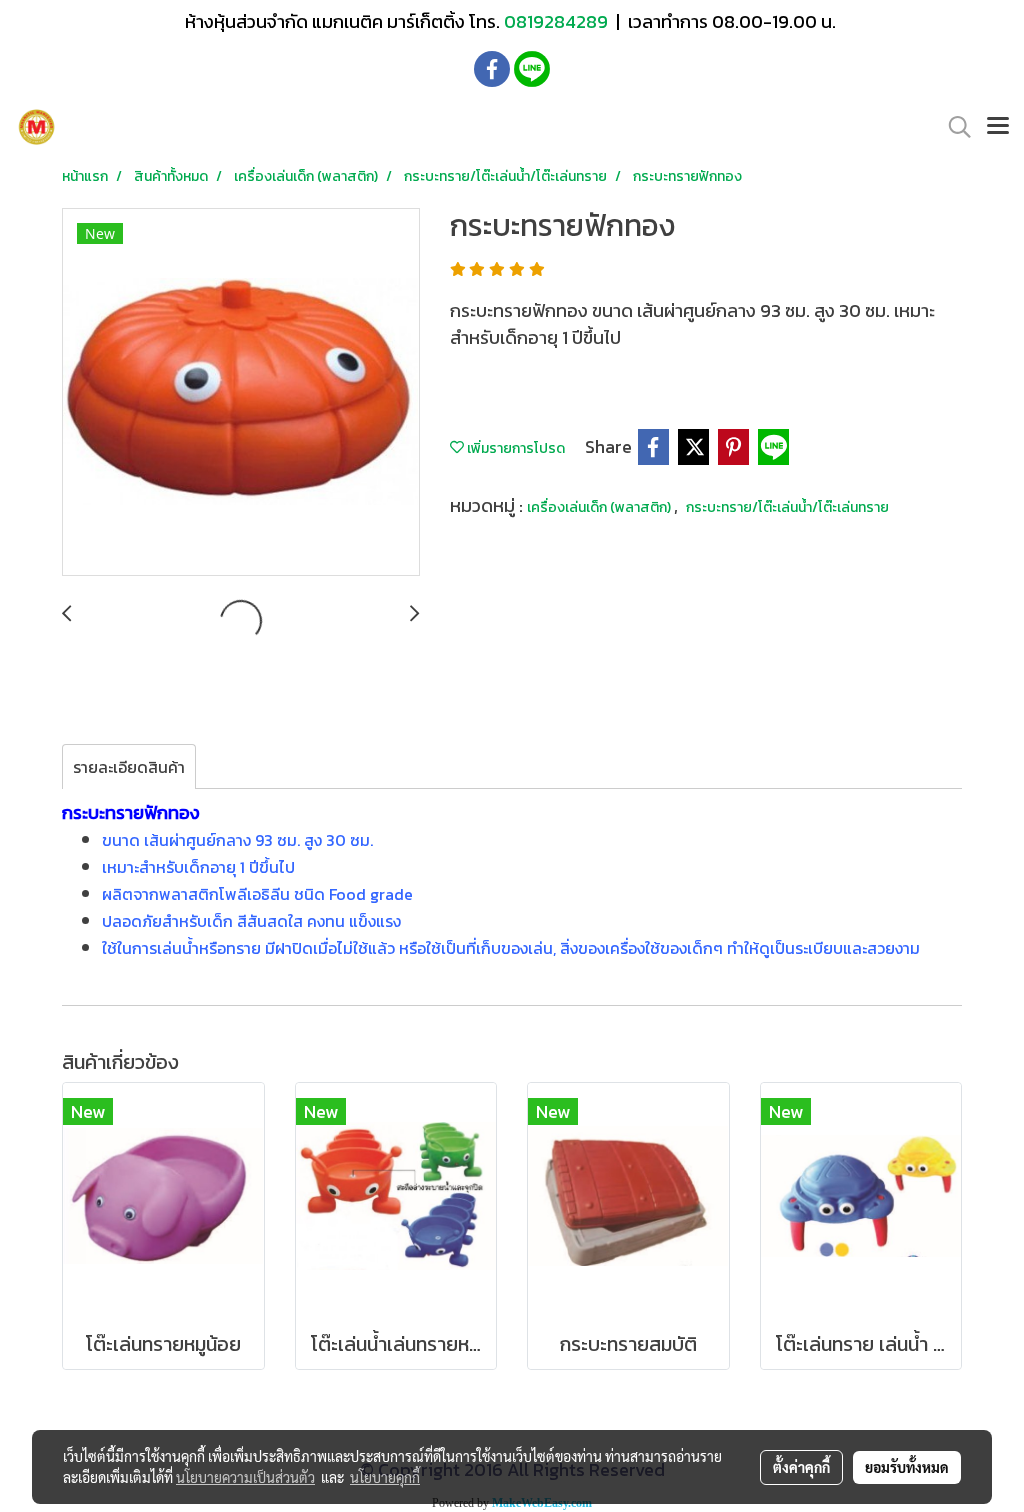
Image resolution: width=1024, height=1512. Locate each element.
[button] (953, 127)
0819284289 (558, 21)
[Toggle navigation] (998, 127)
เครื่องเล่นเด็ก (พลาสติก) (600, 507)
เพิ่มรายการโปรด (514, 448)
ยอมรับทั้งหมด (907, 1467)
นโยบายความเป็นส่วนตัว (245, 1477)
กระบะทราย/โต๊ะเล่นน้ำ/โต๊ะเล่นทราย (787, 507)
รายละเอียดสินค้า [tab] (129, 767)
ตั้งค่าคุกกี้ (801, 1467)
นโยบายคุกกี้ (385, 1477)
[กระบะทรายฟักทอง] (241, 393)
